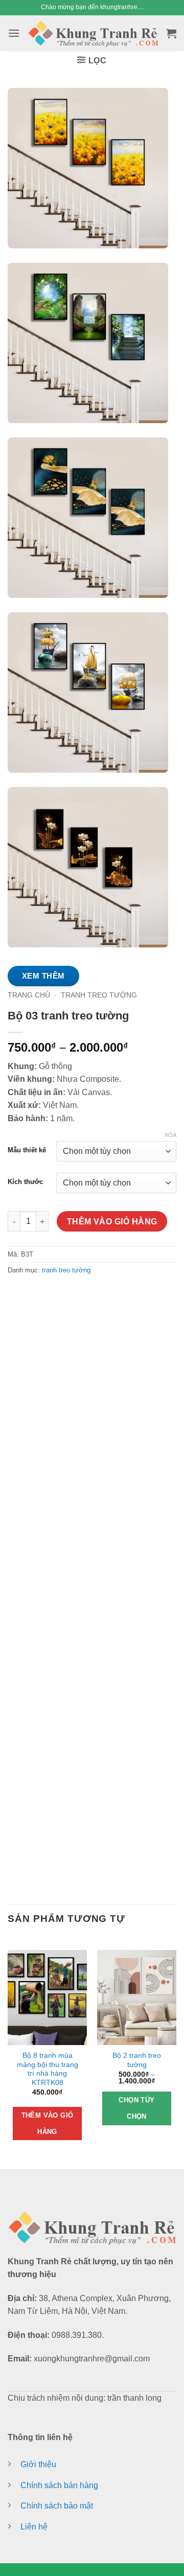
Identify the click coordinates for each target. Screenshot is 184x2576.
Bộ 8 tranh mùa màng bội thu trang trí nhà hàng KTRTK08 (48, 2069)
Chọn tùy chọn (136, 2108)
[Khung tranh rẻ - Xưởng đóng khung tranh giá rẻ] (93, 33)
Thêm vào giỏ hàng (112, 1221)
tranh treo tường (99, 995)
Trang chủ (29, 995)
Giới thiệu (38, 2464)
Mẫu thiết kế (27, 1150)
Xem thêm (43, 976)
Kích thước (25, 1181)
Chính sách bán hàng (59, 2485)
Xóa (170, 1135)
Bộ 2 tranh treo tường (137, 2060)
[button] (14, 33)
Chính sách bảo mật (57, 2506)
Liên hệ (34, 2527)
